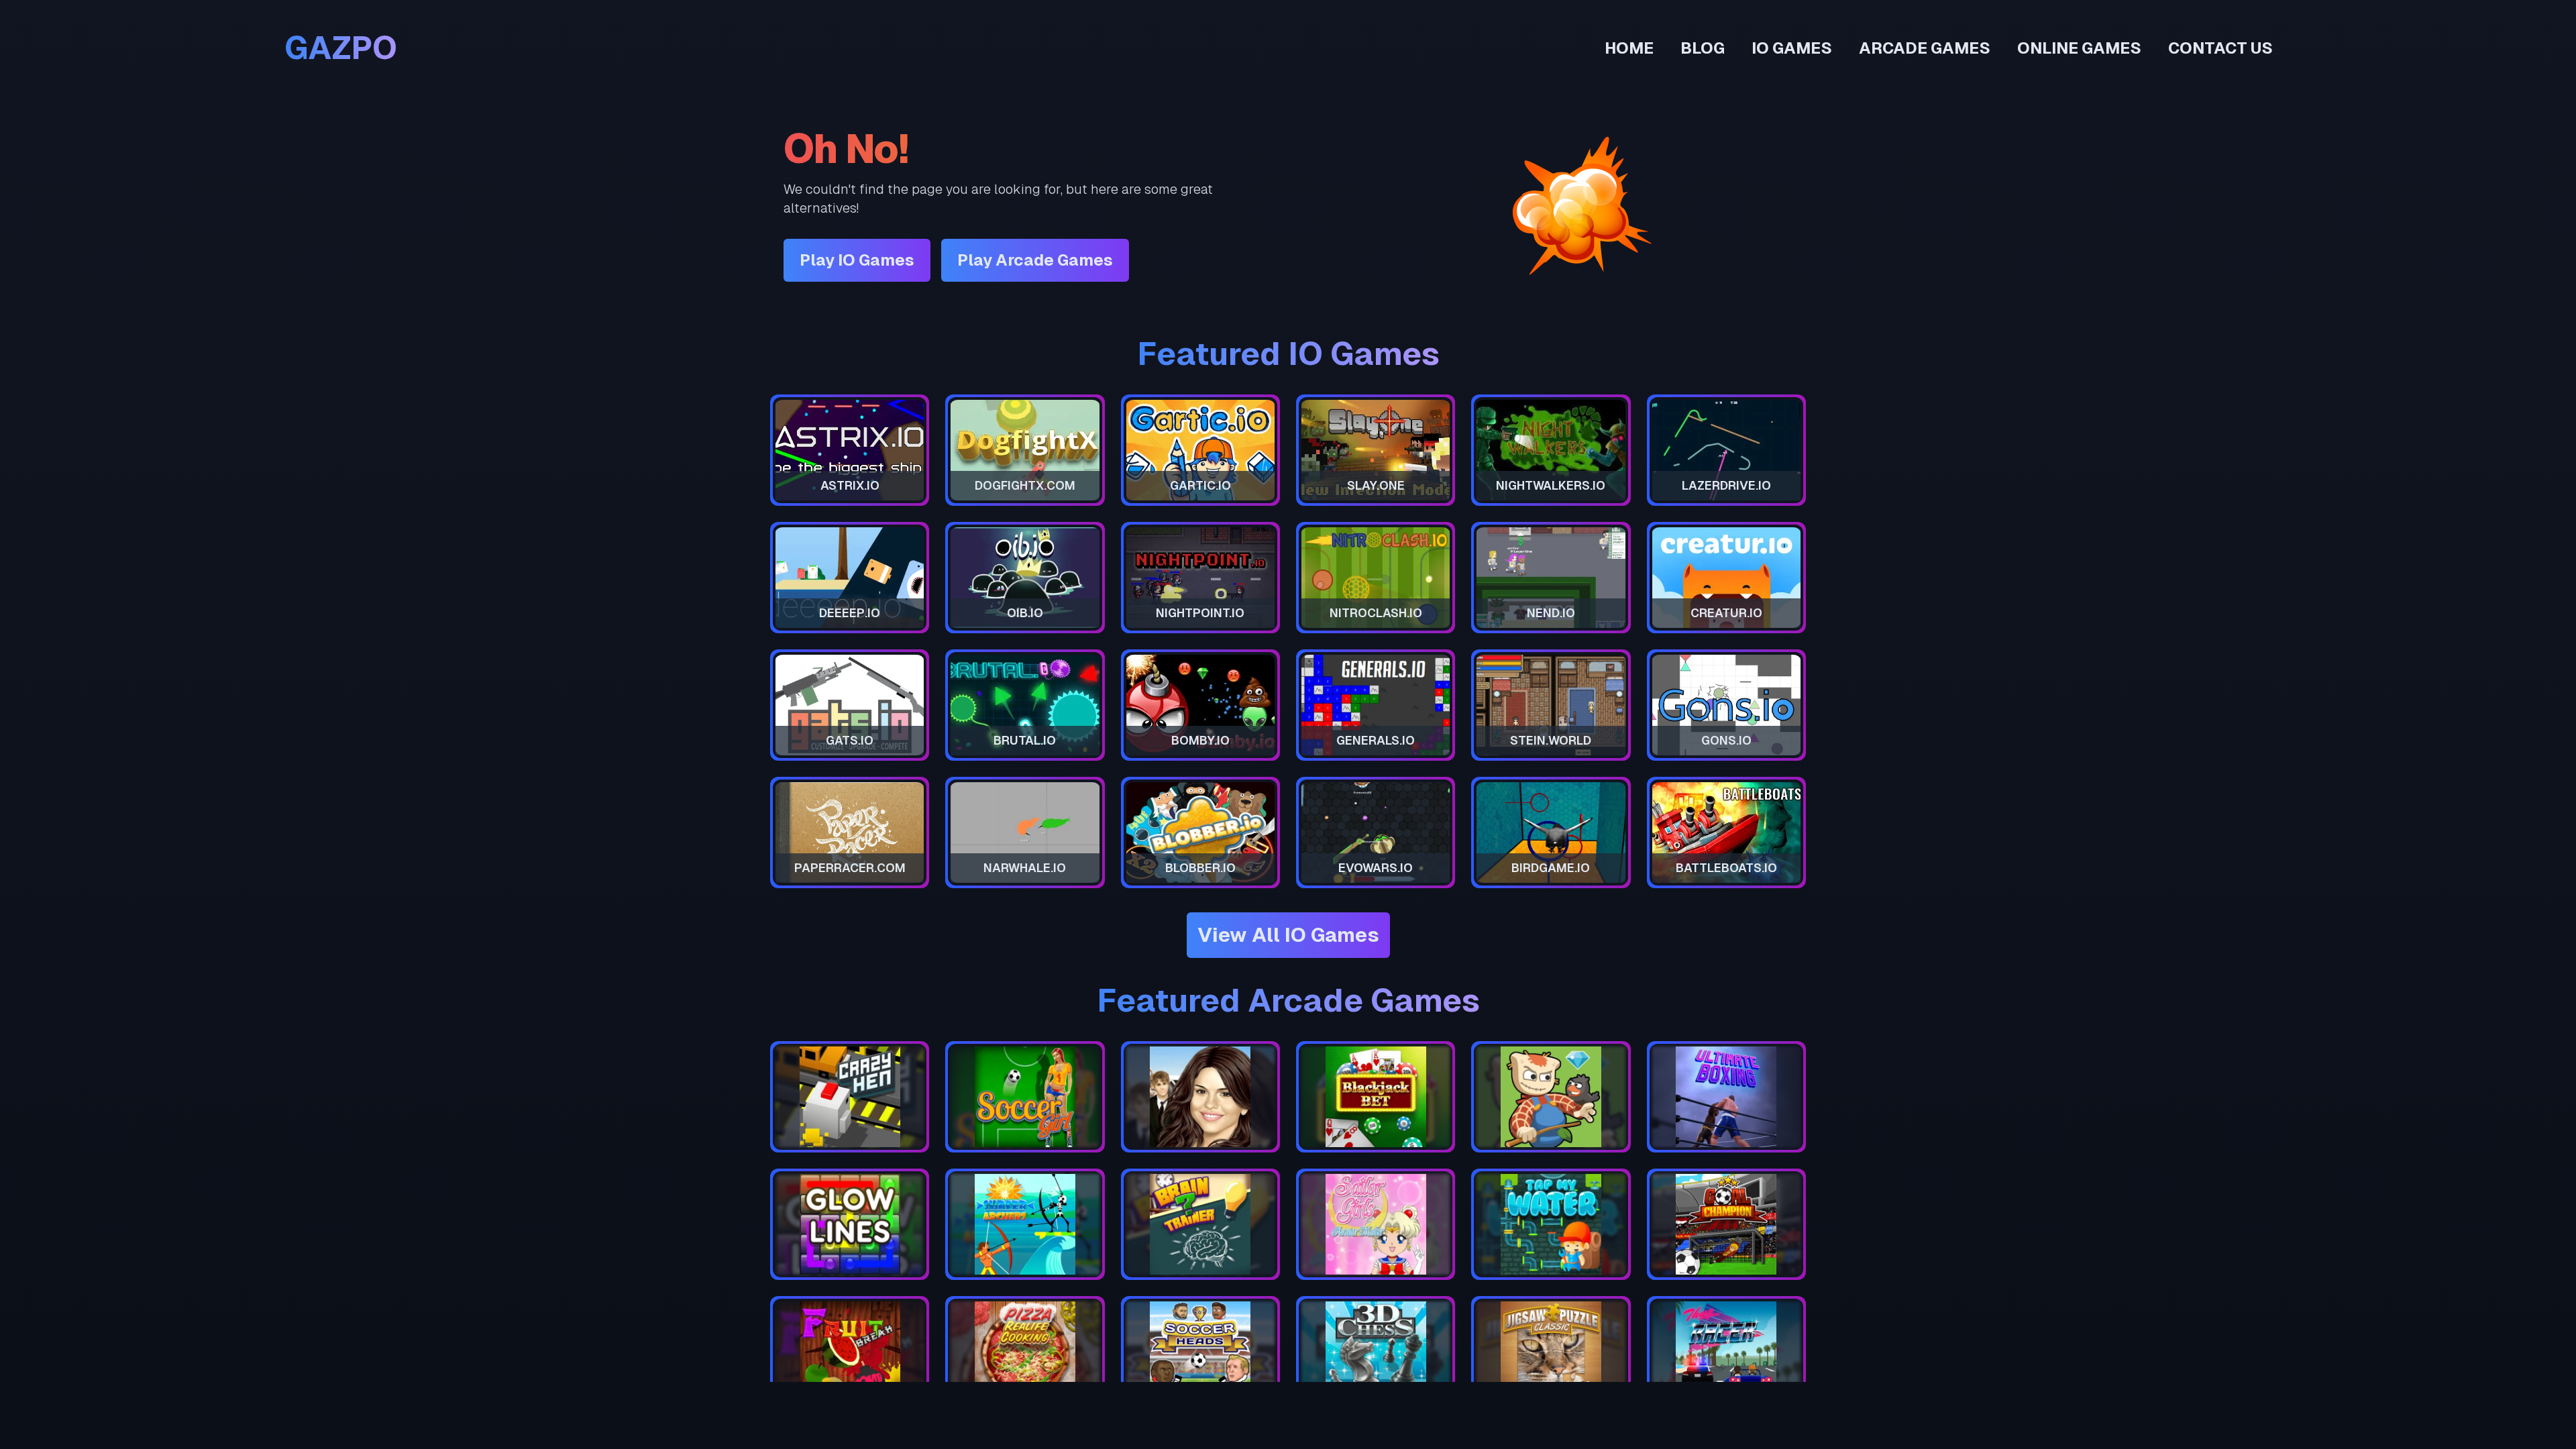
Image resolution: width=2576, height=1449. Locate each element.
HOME (1629, 48)
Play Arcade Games (1035, 260)
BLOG (1703, 48)
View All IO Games (1288, 935)
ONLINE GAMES (2079, 48)
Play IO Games (857, 260)
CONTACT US (2220, 48)
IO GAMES (1792, 48)
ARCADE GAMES (1925, 48)
